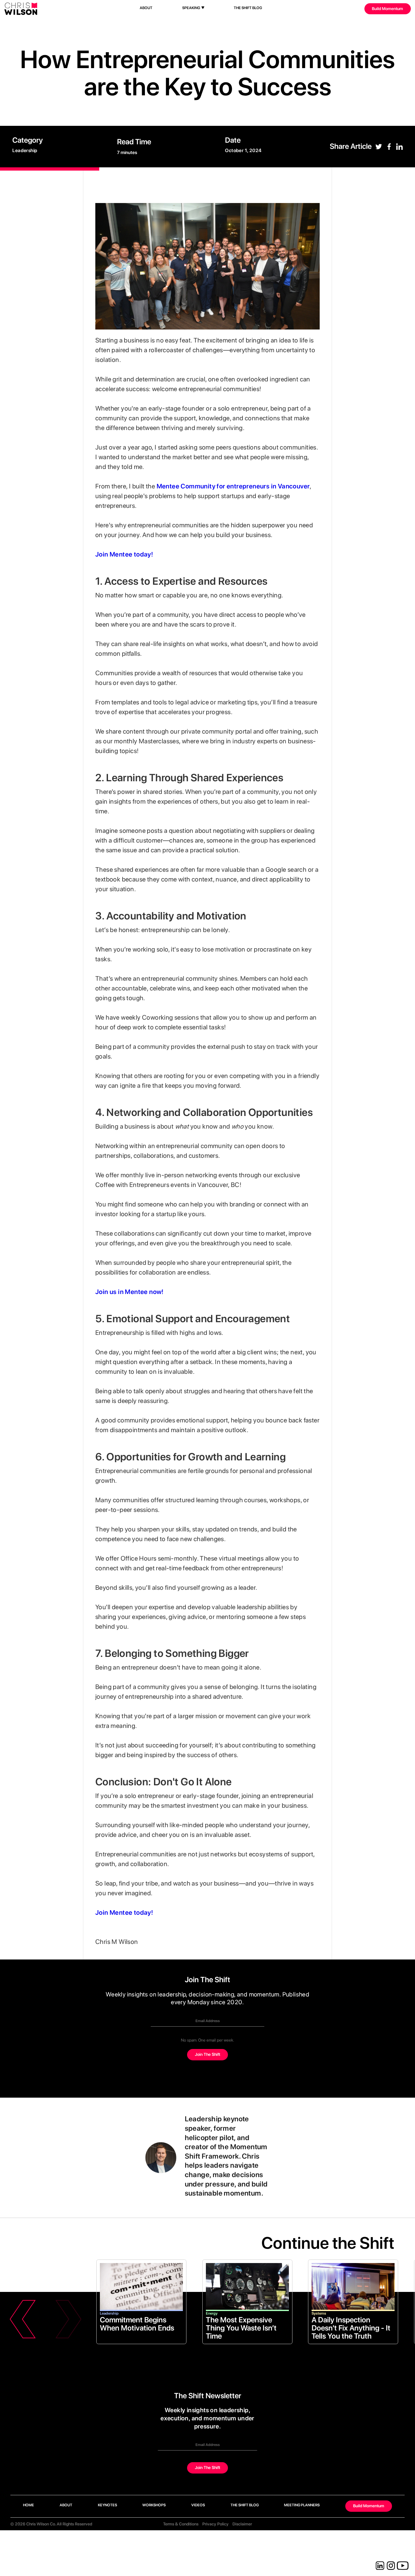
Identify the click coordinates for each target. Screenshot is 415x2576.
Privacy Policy (215, 2524)
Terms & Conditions (181, 2524)
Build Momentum (387, 9)
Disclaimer (242, 2524)
